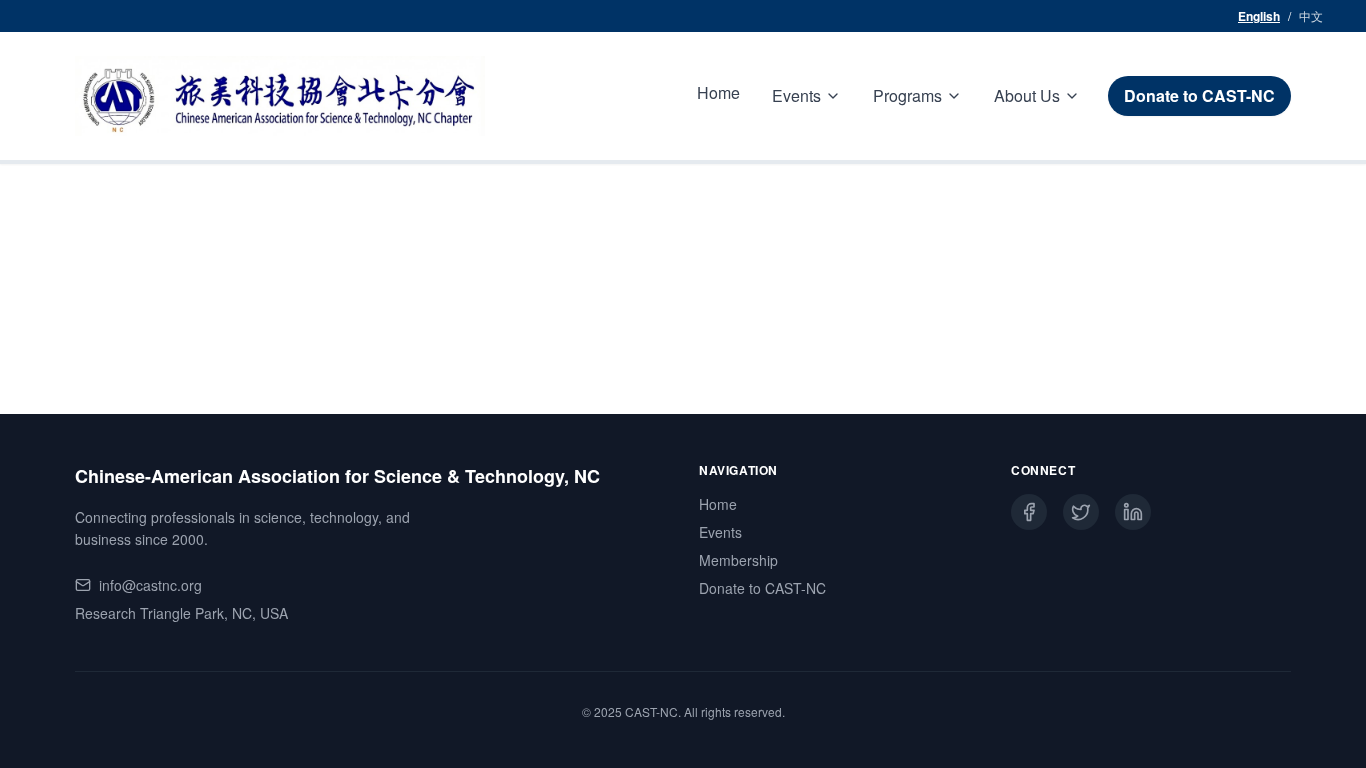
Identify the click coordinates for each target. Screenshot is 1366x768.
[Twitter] (1081, 512)
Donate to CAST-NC (1199, 95)
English (1259, 16)
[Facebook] (1029, 512)
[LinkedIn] (1133, 512)
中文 (1311, 16)
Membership (738, 560)
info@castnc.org (150, 585)
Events (720, 532)
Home (718, 92)
